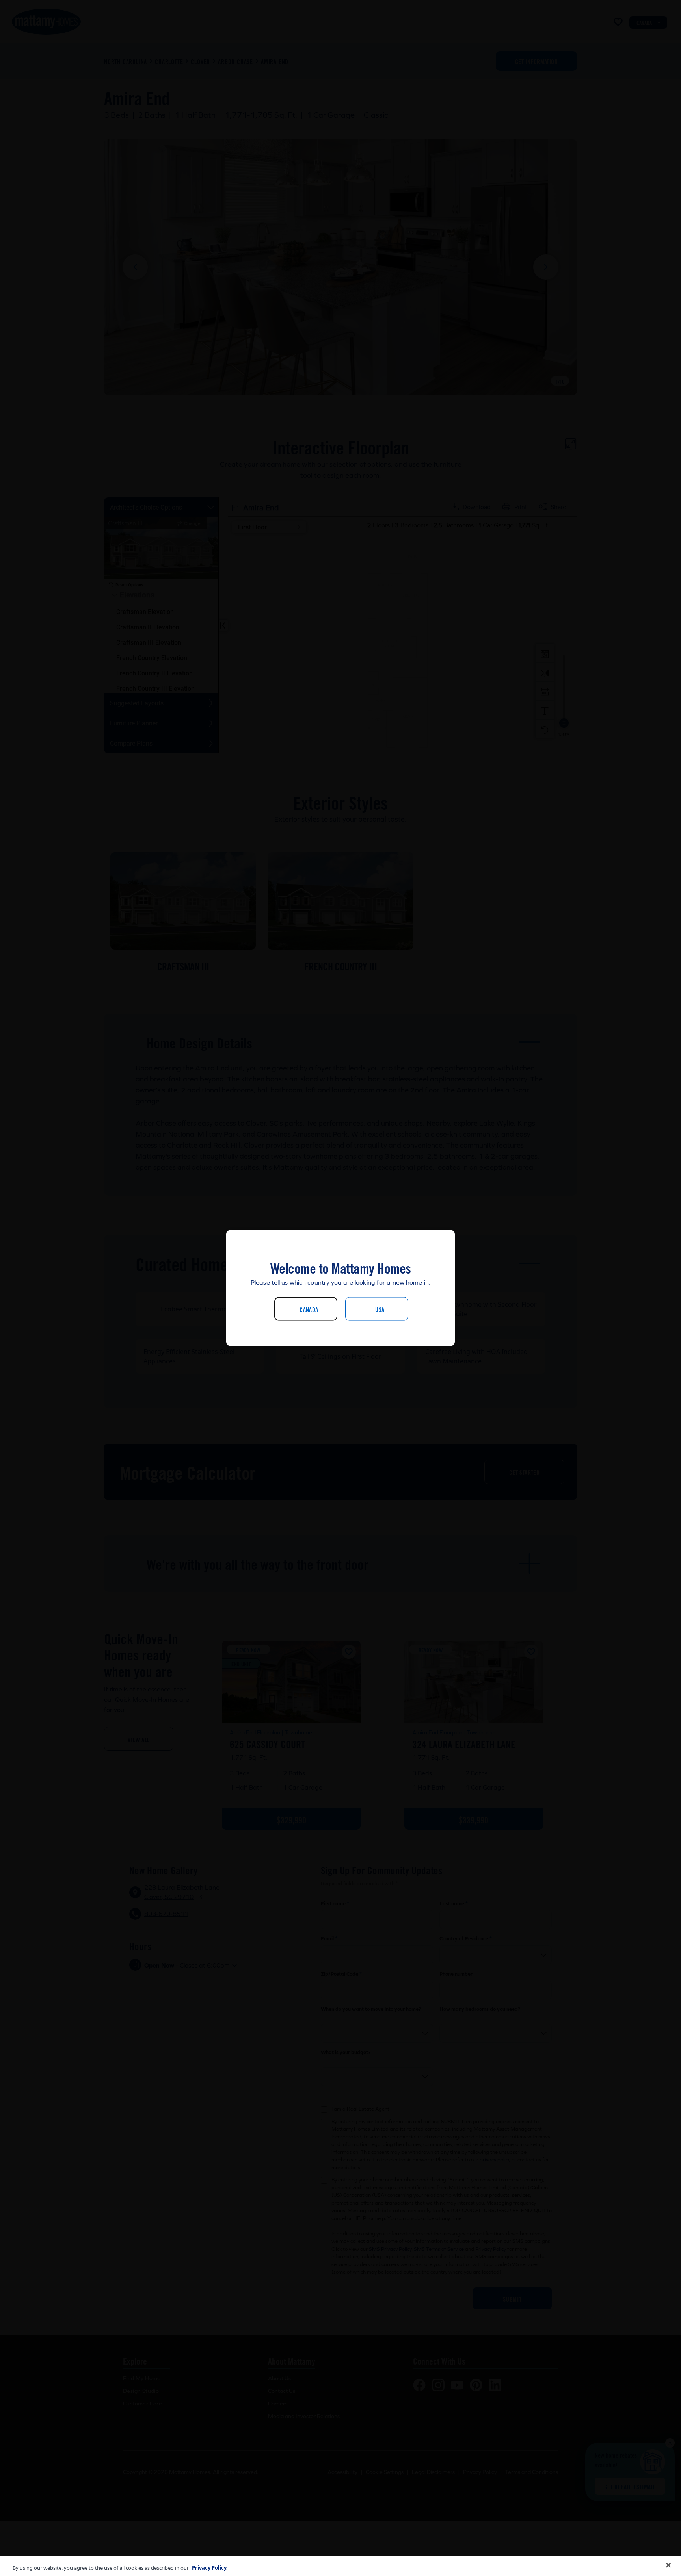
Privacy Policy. (210, 2568)
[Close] (668, 2565)
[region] (340, 2566)
